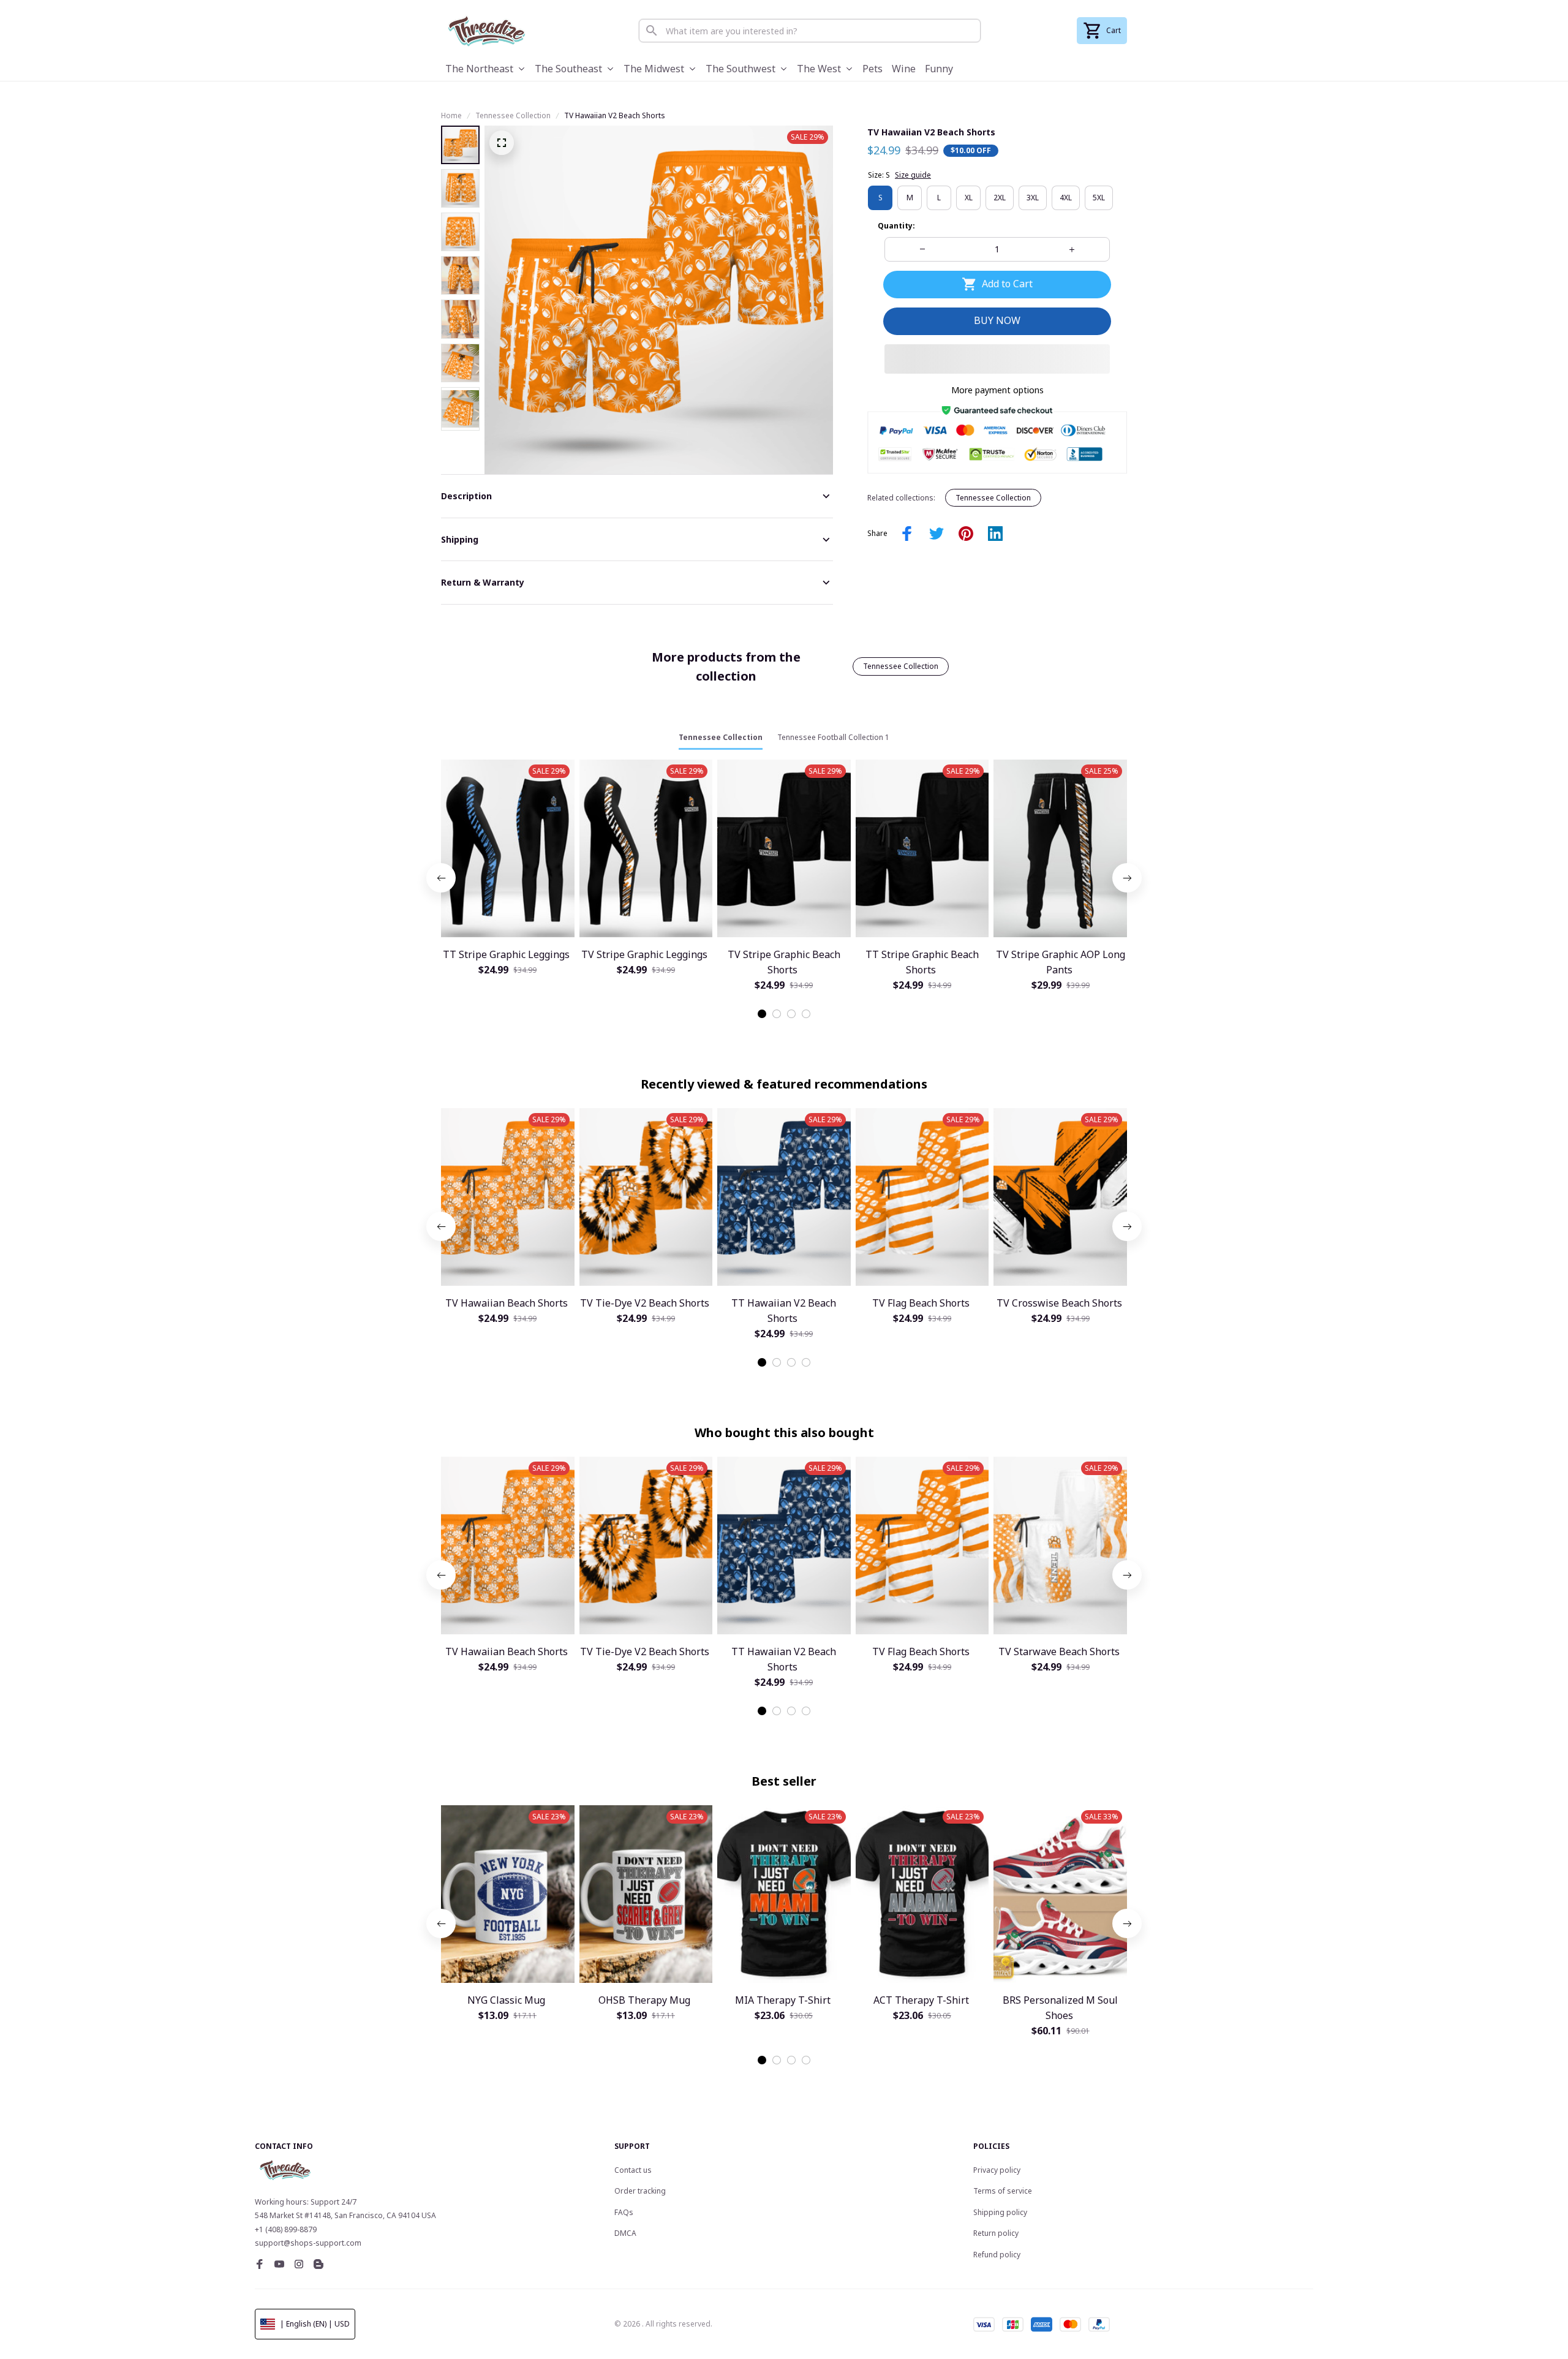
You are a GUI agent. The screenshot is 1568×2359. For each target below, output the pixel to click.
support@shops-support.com (308, 2243)
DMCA (625, 2233)
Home (451, 115)
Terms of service (1003, 2191)
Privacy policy (997, 2170)
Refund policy (997, 2255)
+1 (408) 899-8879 (286, 2229)
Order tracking (640, 2191)
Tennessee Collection (513, 115)
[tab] (762, 1014)
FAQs (624, 2212)
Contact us (633, 2170)
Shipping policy (1000, 2212)
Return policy (996, 2233)
